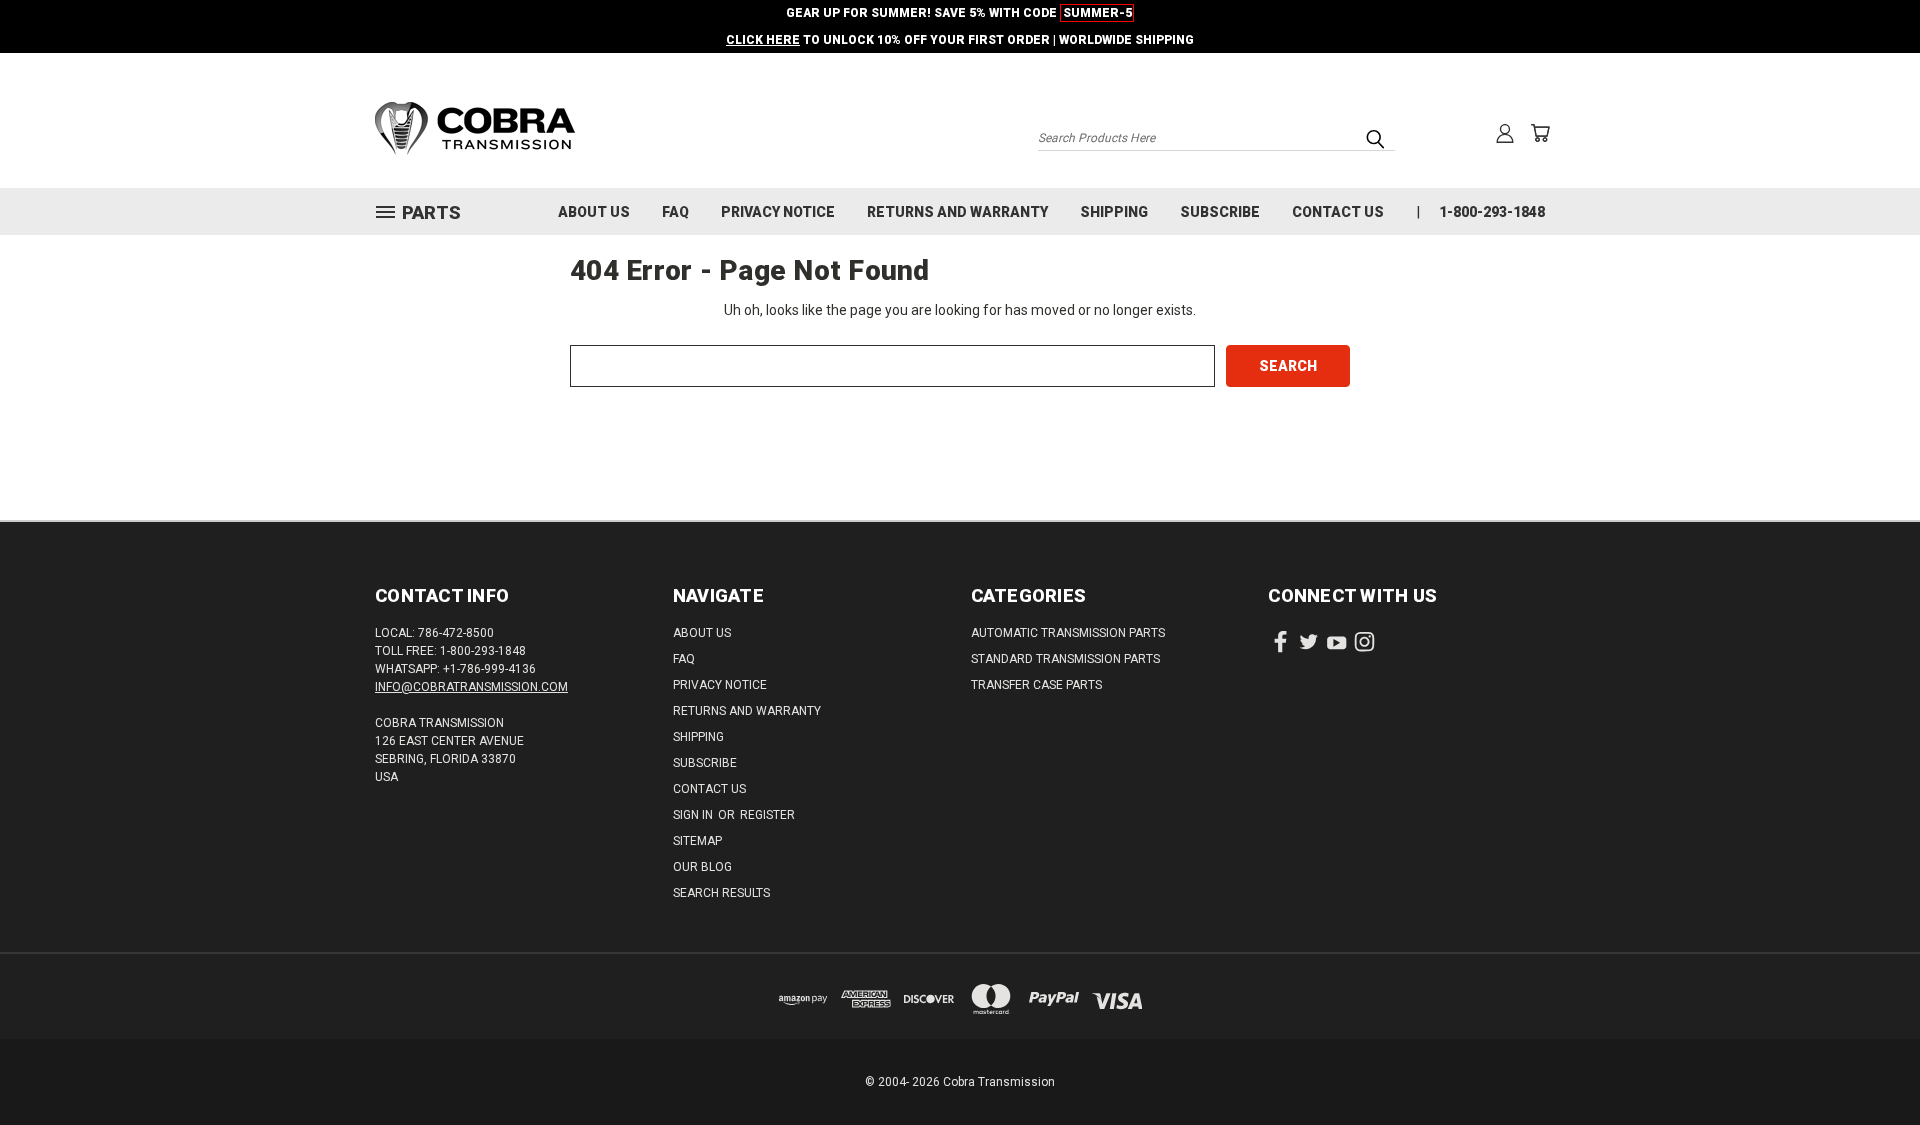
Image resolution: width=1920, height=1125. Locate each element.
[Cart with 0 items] (1540, 133)
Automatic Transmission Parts (1068, 633)
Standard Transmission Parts (1065, 659)
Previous (1867, 1062)
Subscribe (1220, 212)
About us (594, 212)
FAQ (675, 212)
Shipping (1114, 212)
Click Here (763, 40)
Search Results (721, 893)
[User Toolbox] (1505, 133)
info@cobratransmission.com (471, 687)
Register (767, 815)
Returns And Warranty (957, 212)
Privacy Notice (778, 212)
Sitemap (697, 841)
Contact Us (1338, 212)
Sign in (694, 815)
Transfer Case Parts (1036, 685)
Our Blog (702, 867)
